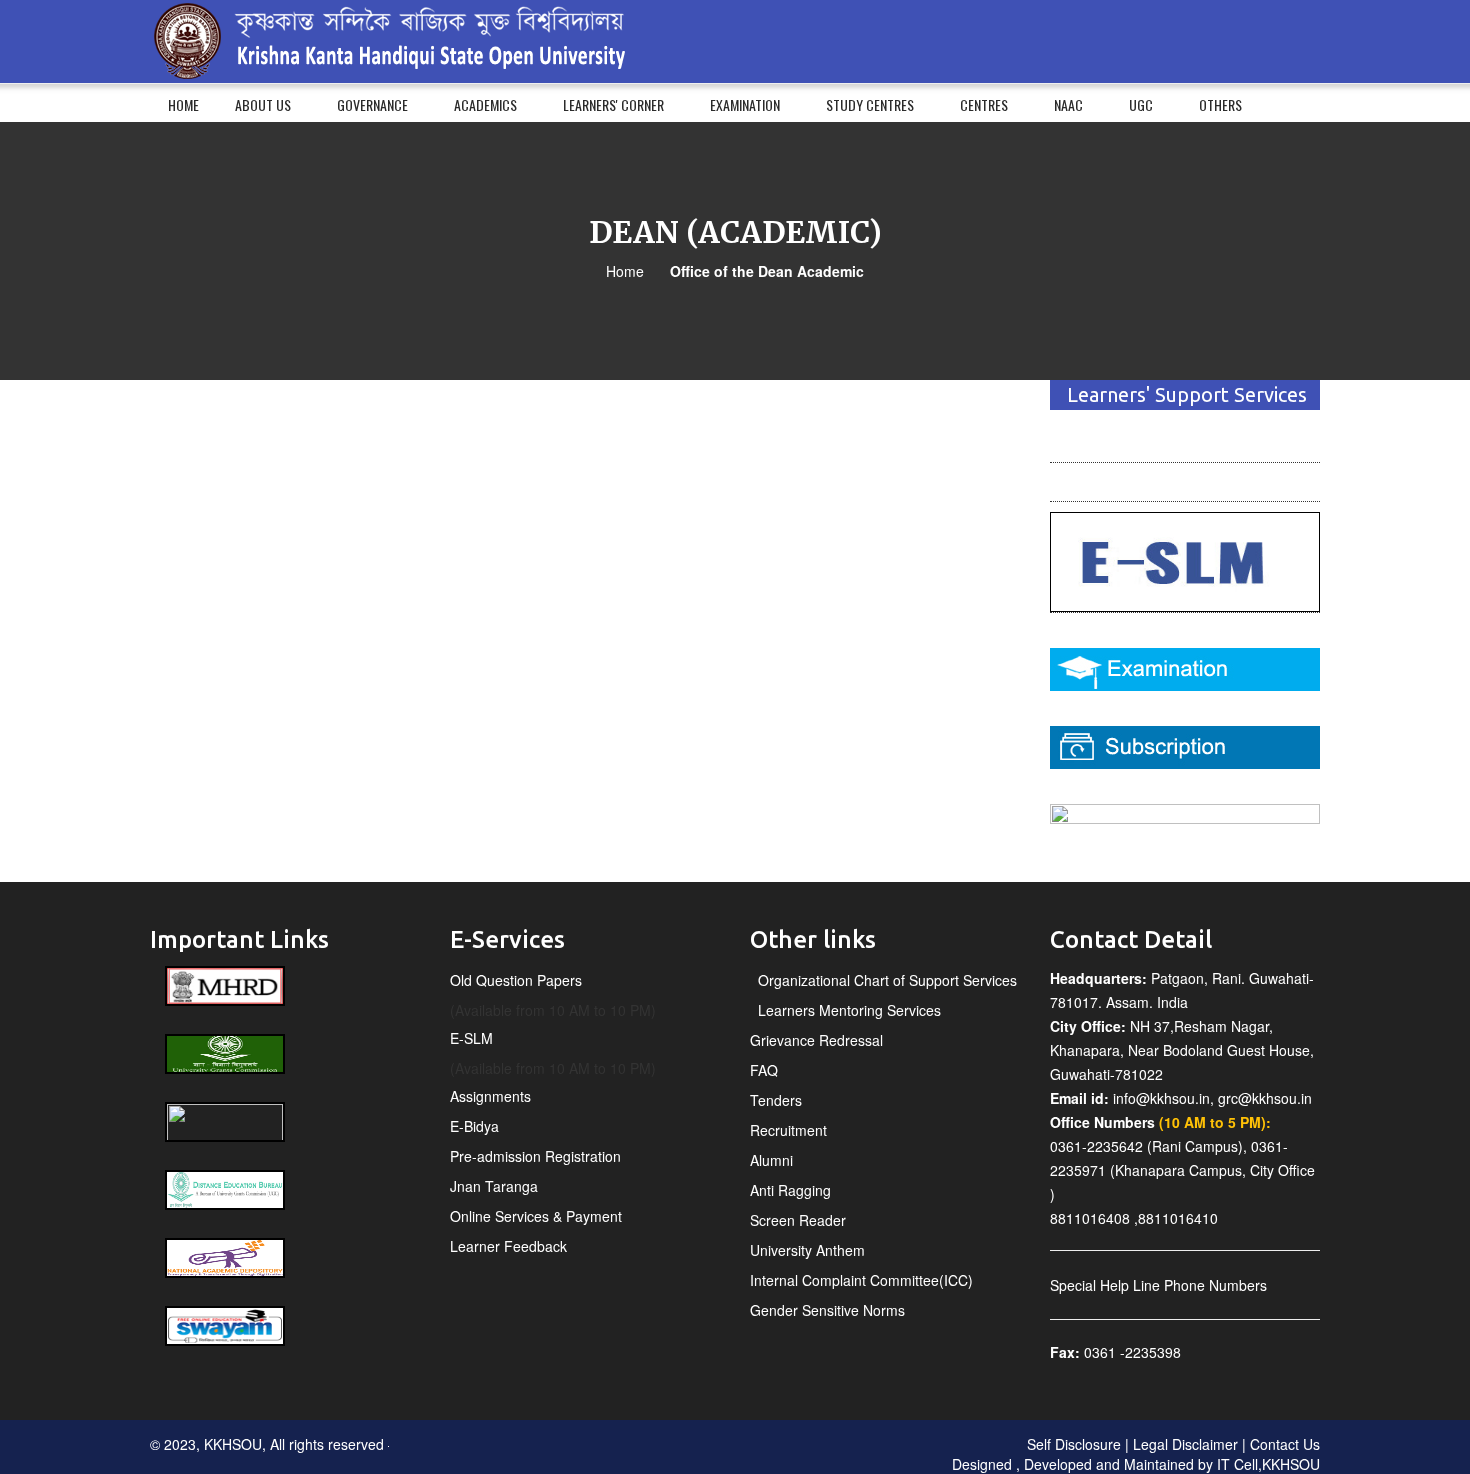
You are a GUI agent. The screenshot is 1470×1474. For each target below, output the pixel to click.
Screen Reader (798, 1220)
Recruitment (788, 1130)
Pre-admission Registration (535, 1156)
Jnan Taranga (494, 1186)
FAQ (764, 1070)
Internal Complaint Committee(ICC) (861, 1280)
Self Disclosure (1076, 1444)
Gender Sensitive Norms (827, 1310)
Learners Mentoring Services (845, 1010)
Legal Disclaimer (1183, 1444)
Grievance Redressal (816, 1040)
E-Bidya (474, 1126)
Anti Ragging (790, 1190)
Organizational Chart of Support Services (883, 980)
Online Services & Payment (536, 1216)
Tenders (776, 1100)
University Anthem (807, 1250)
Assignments (490, 1096)
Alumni (771, 1160)
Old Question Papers (516, 980)
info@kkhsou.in (1161, 1098)
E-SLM (471, 1038)
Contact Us (1285, 1444)
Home (625, 271)
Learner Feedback (508, 1246)
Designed (984, 1464)
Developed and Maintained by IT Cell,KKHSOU (1172, 1464)
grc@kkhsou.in (1265, 1098)
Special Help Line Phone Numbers (1158, 1285)
